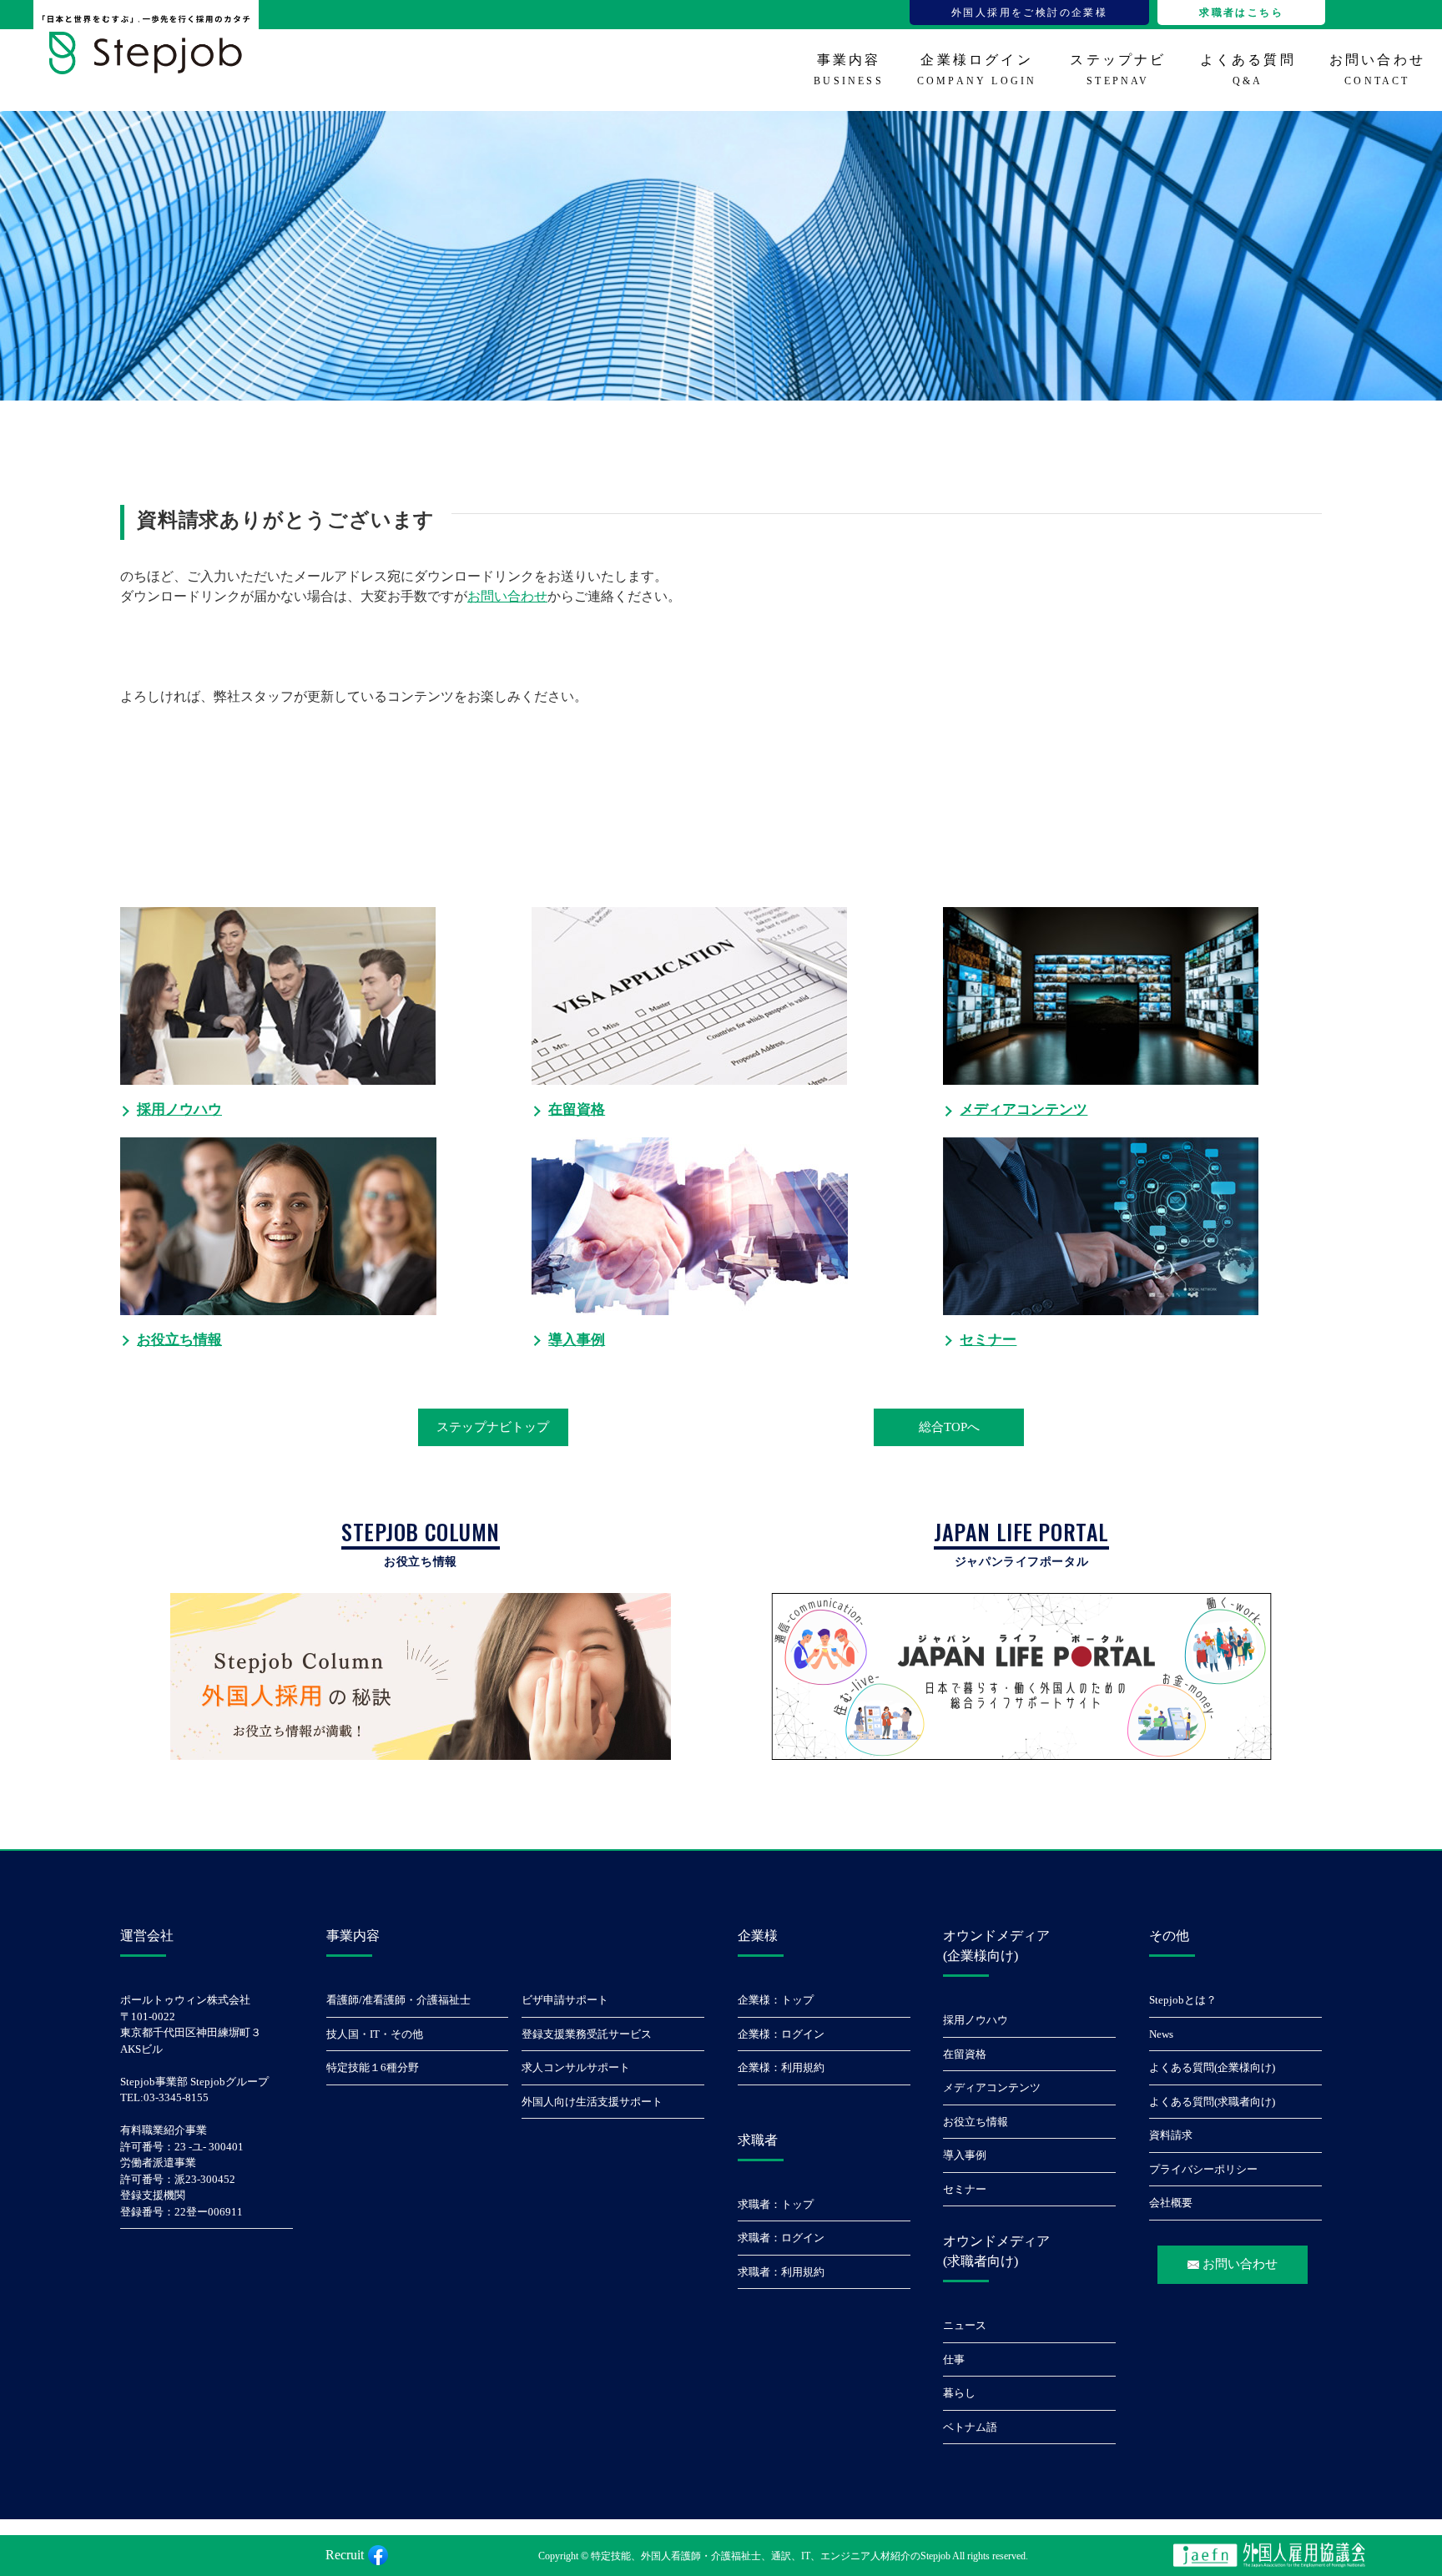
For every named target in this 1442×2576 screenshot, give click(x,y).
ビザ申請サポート (565, 2000)
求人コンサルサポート (576, 2067)
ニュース (965, 2325)
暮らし (959, 2393)
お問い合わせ (1377, 70)
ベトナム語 (970, 2427)
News (1161, 2034)
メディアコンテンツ (992, 2087)
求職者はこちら (1241, 13)
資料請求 (1171, 2135)
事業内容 (849, 70)
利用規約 (803, 2067)
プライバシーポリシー (1203, 2169)
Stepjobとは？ (1183, 2000)
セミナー (965, 2189)
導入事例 (965, 2155)
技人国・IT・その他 (375, 2034)
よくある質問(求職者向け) (1212, 2102)
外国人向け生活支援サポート (592, 2102)
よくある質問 (1248, 70)
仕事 (954, 2359)
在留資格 (965, 2054)
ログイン (803, 2034)
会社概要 (1171, 2203)
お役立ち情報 (976, 2122)
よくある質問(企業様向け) (1212, 2067)
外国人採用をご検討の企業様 (1029, 13)
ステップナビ (1118, 70)
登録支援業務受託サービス (587, 2034)
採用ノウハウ (976, 2020)
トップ (797, 2000)
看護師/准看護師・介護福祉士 (398, 2000)
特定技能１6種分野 (373, 2067)
